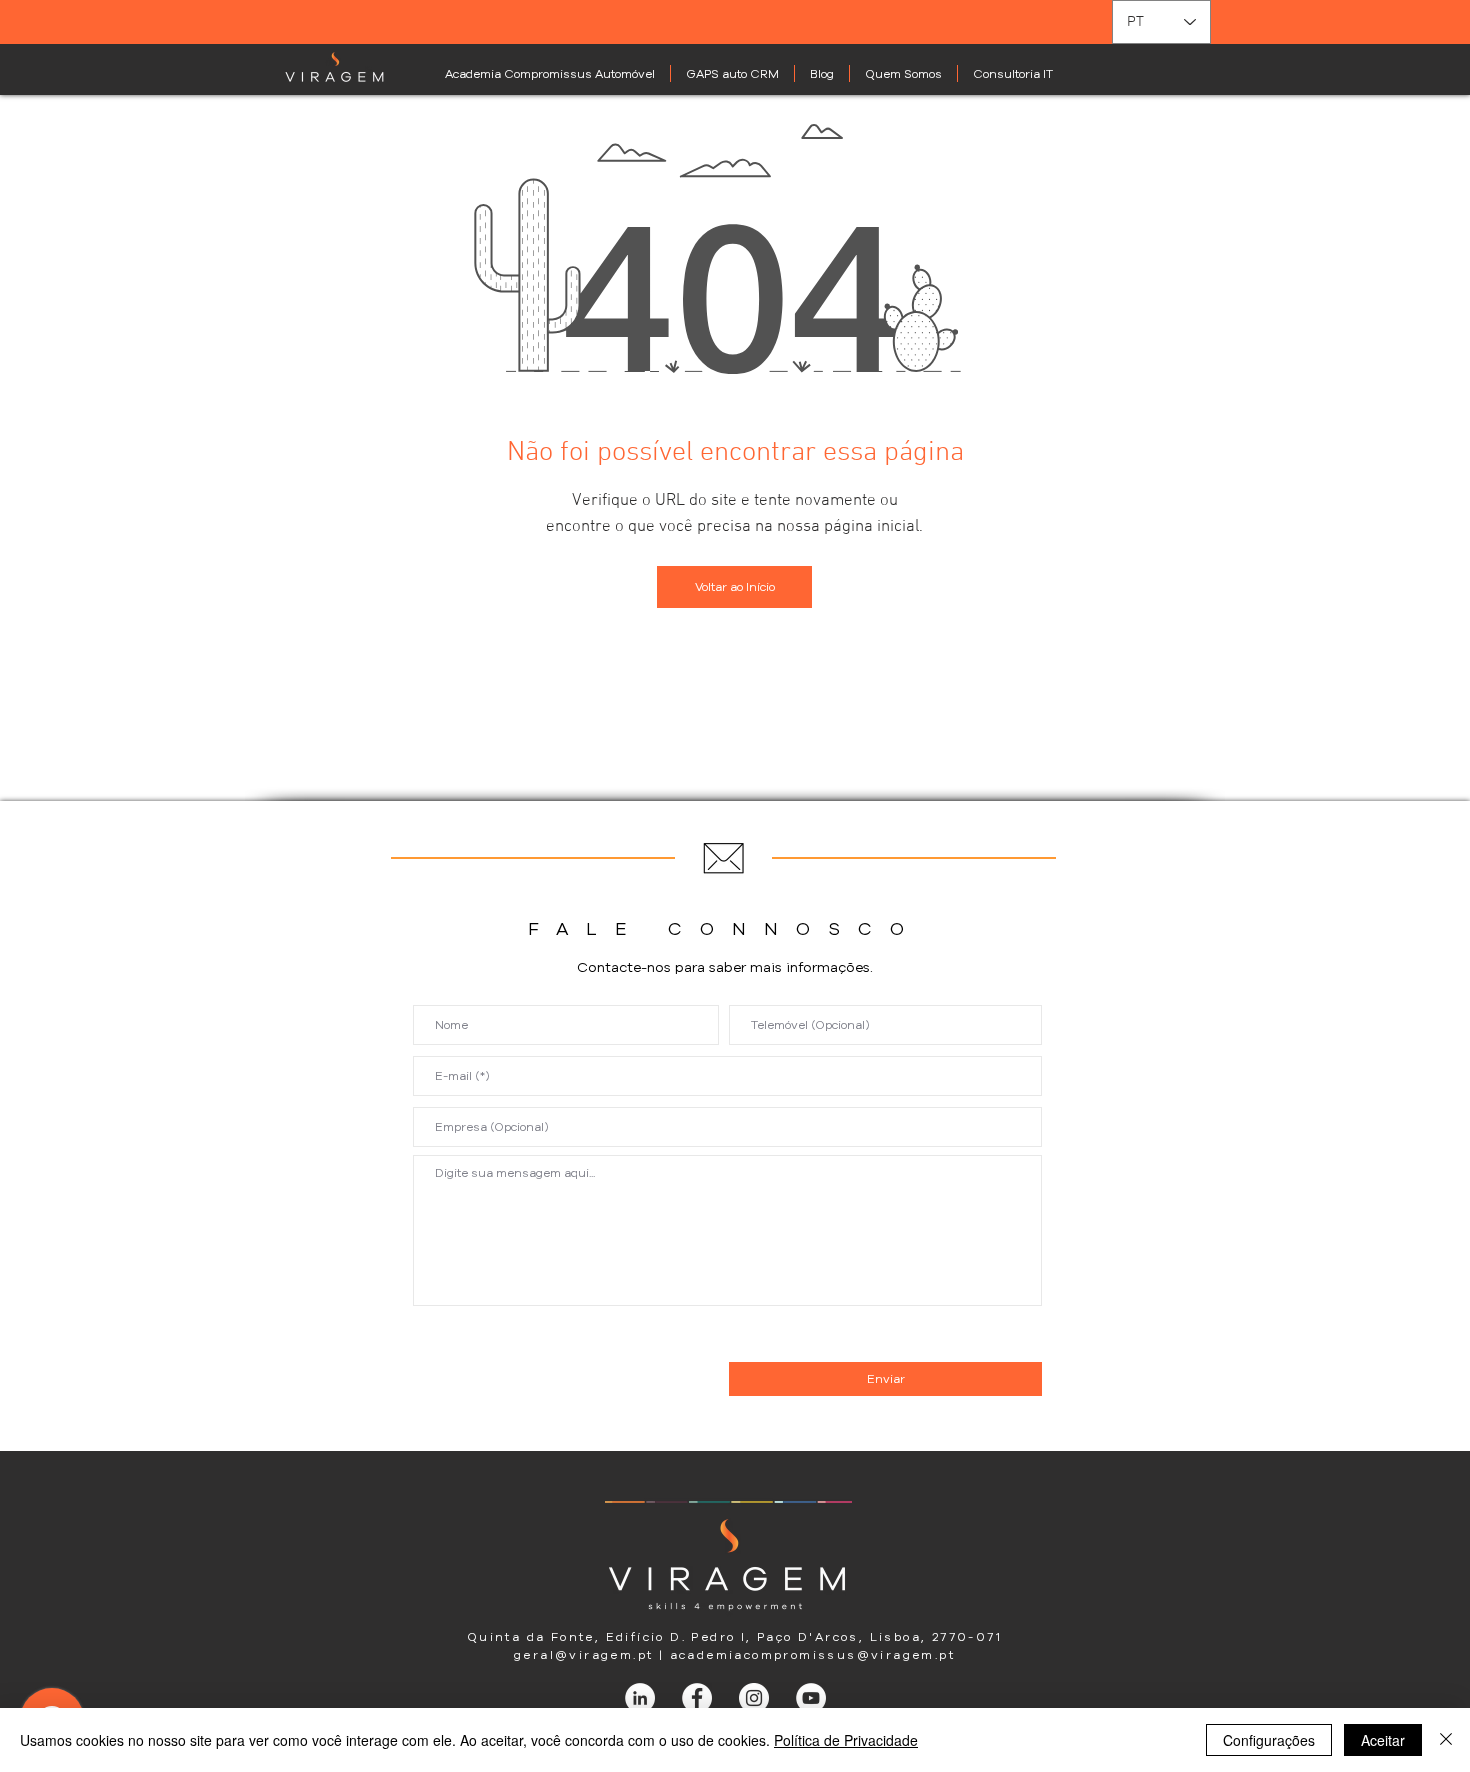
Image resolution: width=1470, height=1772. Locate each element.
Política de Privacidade (846, 1740)
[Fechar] (1446, 1740)
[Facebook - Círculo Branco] (697, 1698)
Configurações (1269, 1740)
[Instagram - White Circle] (754, 1698)
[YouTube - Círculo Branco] (811, 1698)
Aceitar (1383, 1740)
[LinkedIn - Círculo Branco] (640, 1698)
